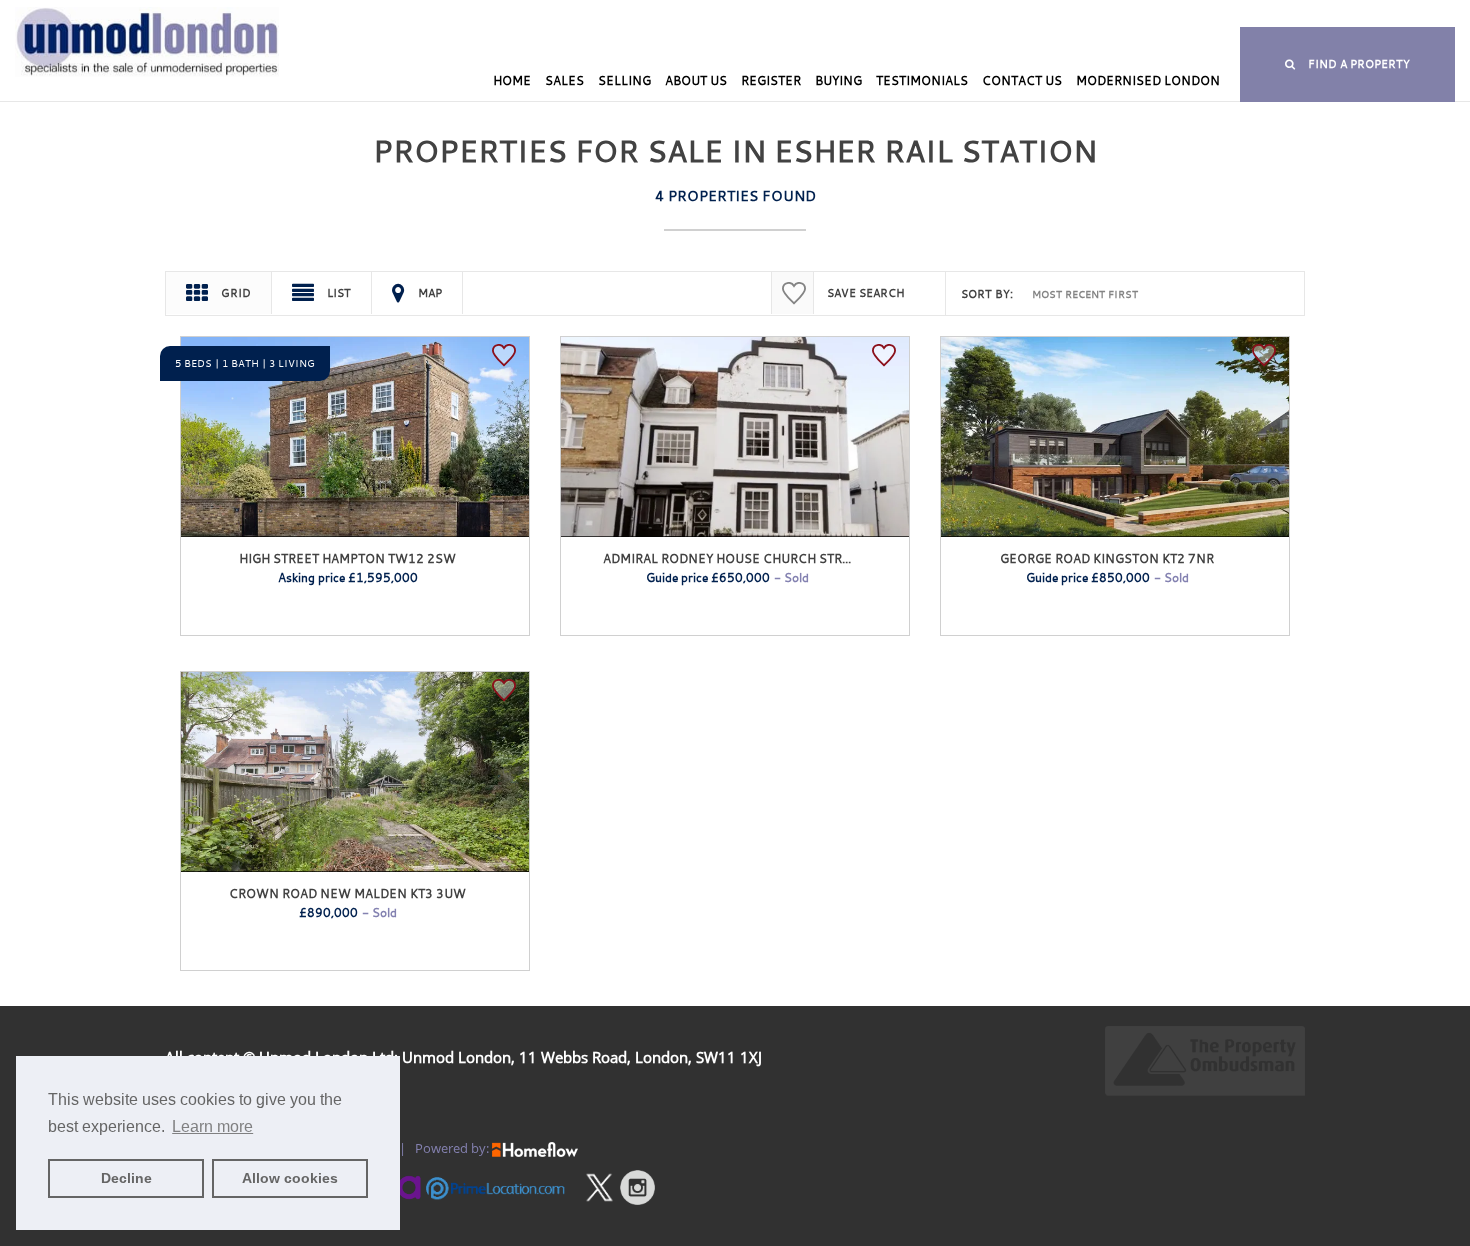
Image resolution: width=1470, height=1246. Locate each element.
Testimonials (922, 80)
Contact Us (1022, 80)
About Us (696, 80)
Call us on (1011, 15)
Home (512, 80)
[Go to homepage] (122, 77)
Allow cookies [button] (290, 1178)
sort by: (987, 294)
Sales (564, 80)
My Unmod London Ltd (582, 15)
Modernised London (1148, 80)
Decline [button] (126, 1178)
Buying (838, 80)
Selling (624, 80)
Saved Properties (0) (728, 15)
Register (771, 80)
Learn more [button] (212, 1126)
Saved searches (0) (863, 15)
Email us (1210, 15)
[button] (1347, 64)
